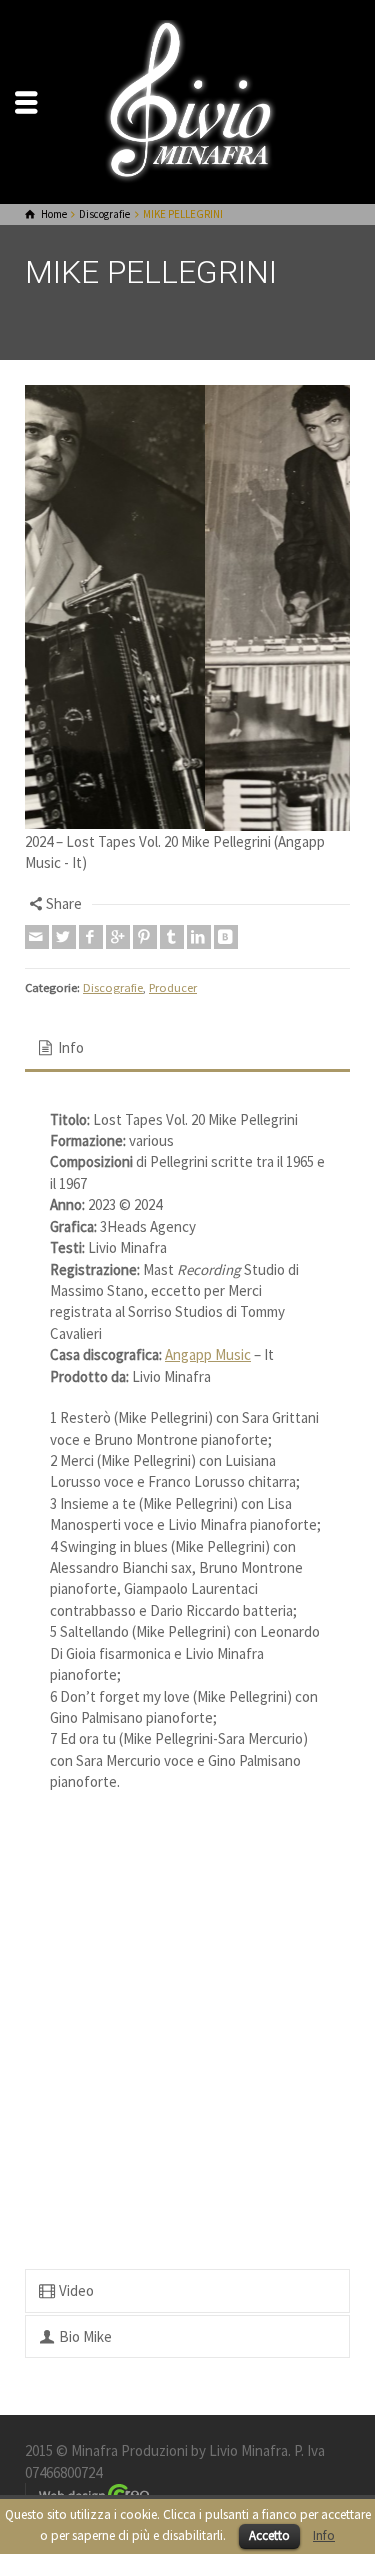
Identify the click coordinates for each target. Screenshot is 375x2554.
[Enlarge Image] (187, 692)
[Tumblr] (172, 1105)
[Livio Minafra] (188, 100)
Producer (173, 1156)
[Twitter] (64, 1105)
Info (324, 2535)
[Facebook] (91, 1105)
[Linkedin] (199, 1105)
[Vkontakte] (226, 1105)
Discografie (113, 1156)
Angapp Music (208, 1523)
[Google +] (118, 1105)
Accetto (269, 2535)
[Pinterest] (145, 1105)
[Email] (37, 1105)
